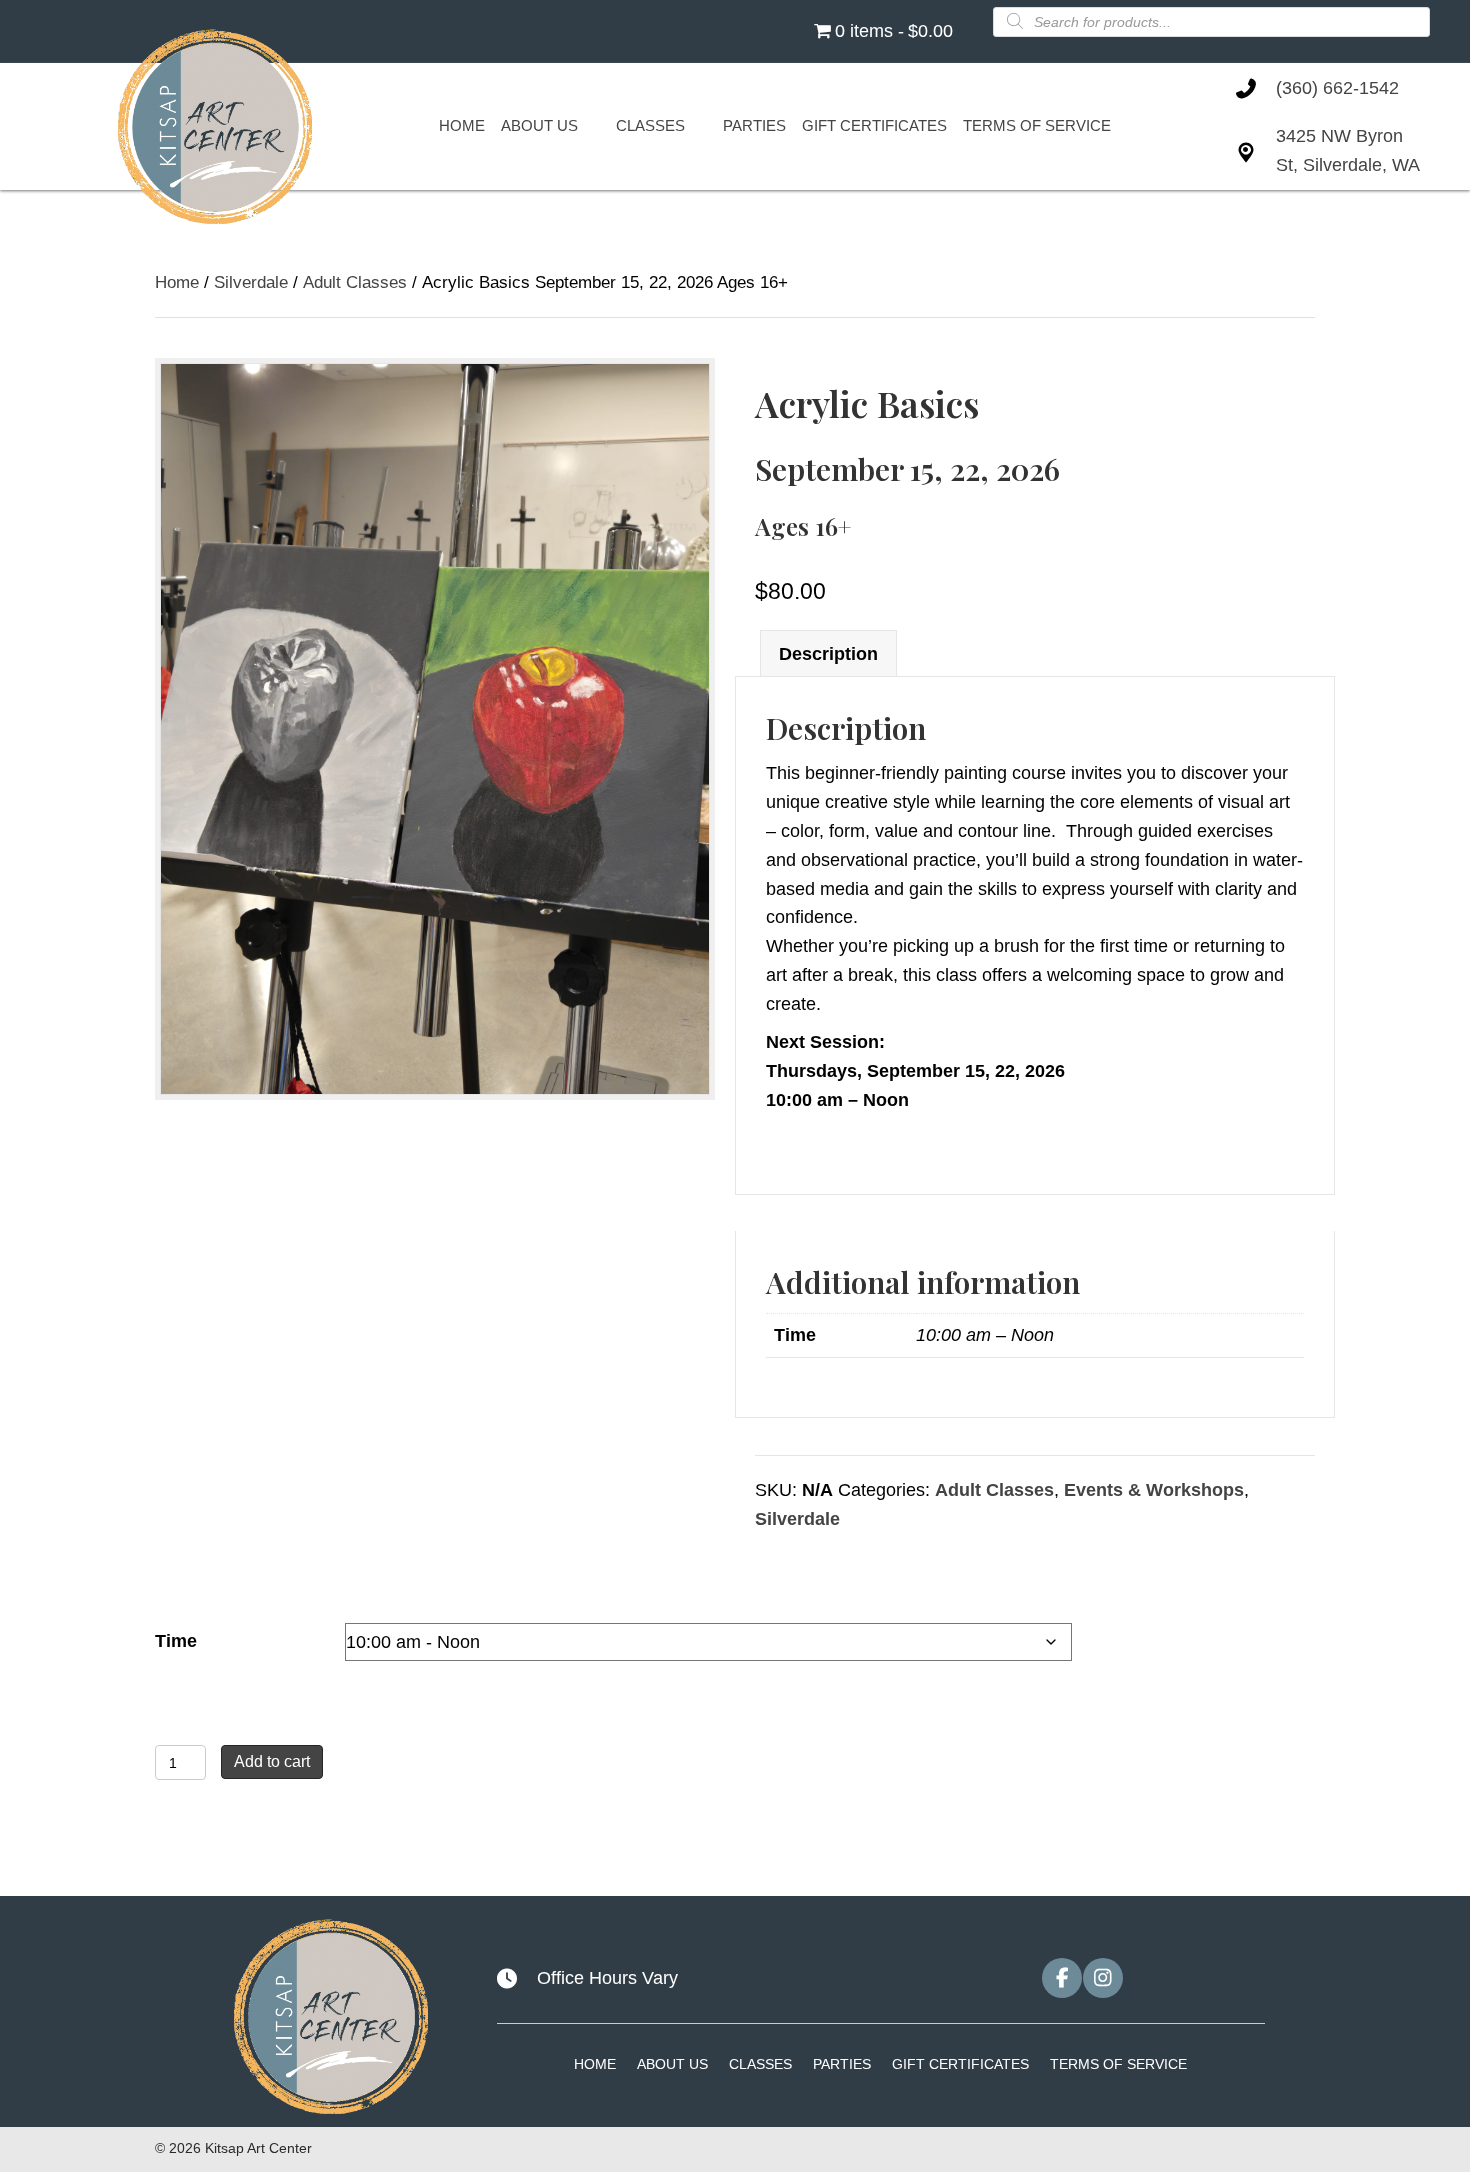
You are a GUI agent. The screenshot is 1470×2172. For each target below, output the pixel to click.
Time (176, 1641)
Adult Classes (355, 282)
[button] (1062, 1978)
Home (177, 282)
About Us (672, 2064)
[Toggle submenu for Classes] (696, 126)
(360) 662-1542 (1337, 88)
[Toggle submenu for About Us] (589, 126)
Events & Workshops (1154, 1490)
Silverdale (251, 282)
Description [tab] (828, 654)
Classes (760, 2064)
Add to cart (272, 1761)
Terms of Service (1118, 2064)
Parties (842, 2064)
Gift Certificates (960, 2064)
